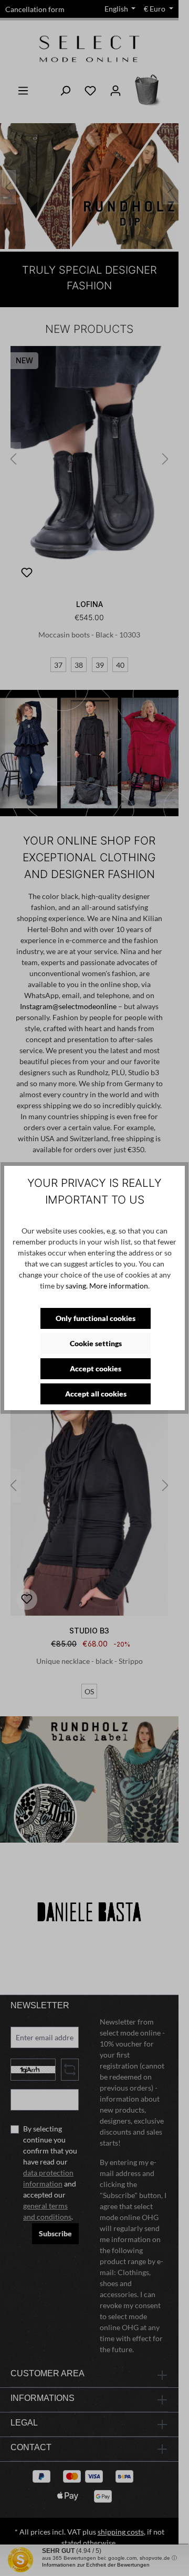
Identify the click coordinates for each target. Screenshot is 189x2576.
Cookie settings (96, 1343)
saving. (77, 1286)
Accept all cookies (96, 1394)
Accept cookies (96, 1368)
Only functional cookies (96, 1318)
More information (119, 1286)
